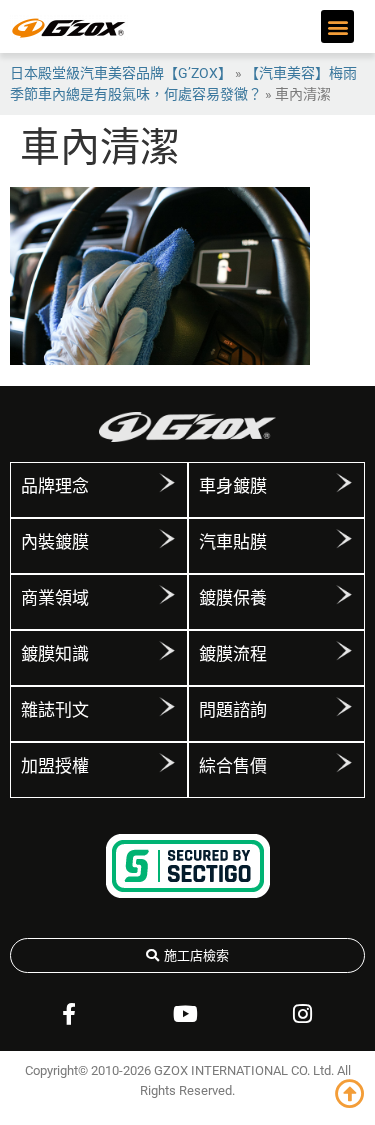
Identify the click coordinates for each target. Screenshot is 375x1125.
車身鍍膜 (233, 486)
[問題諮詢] (344, 707)
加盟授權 (55, 766)
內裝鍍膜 (55, 542)
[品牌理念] (167, 483)
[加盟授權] (167, 763)
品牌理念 (55, 486)
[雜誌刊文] (167, 707)
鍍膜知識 (55, 654)
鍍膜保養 (233, 598)
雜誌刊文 (55, 710)
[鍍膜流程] (344, 651)
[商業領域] (167, 595)
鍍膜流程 (233, 654)
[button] (337, 26)
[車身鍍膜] (344, 483)
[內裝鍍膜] (167, 539)
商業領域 (55, 598)
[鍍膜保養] (344, 595)
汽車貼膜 (233, 542)
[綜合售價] (344, 763)
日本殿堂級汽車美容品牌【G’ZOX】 (121, 73)
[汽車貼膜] (344, 539)
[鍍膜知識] (167, 651)
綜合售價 (233, 766)
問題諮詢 (233, 710)
